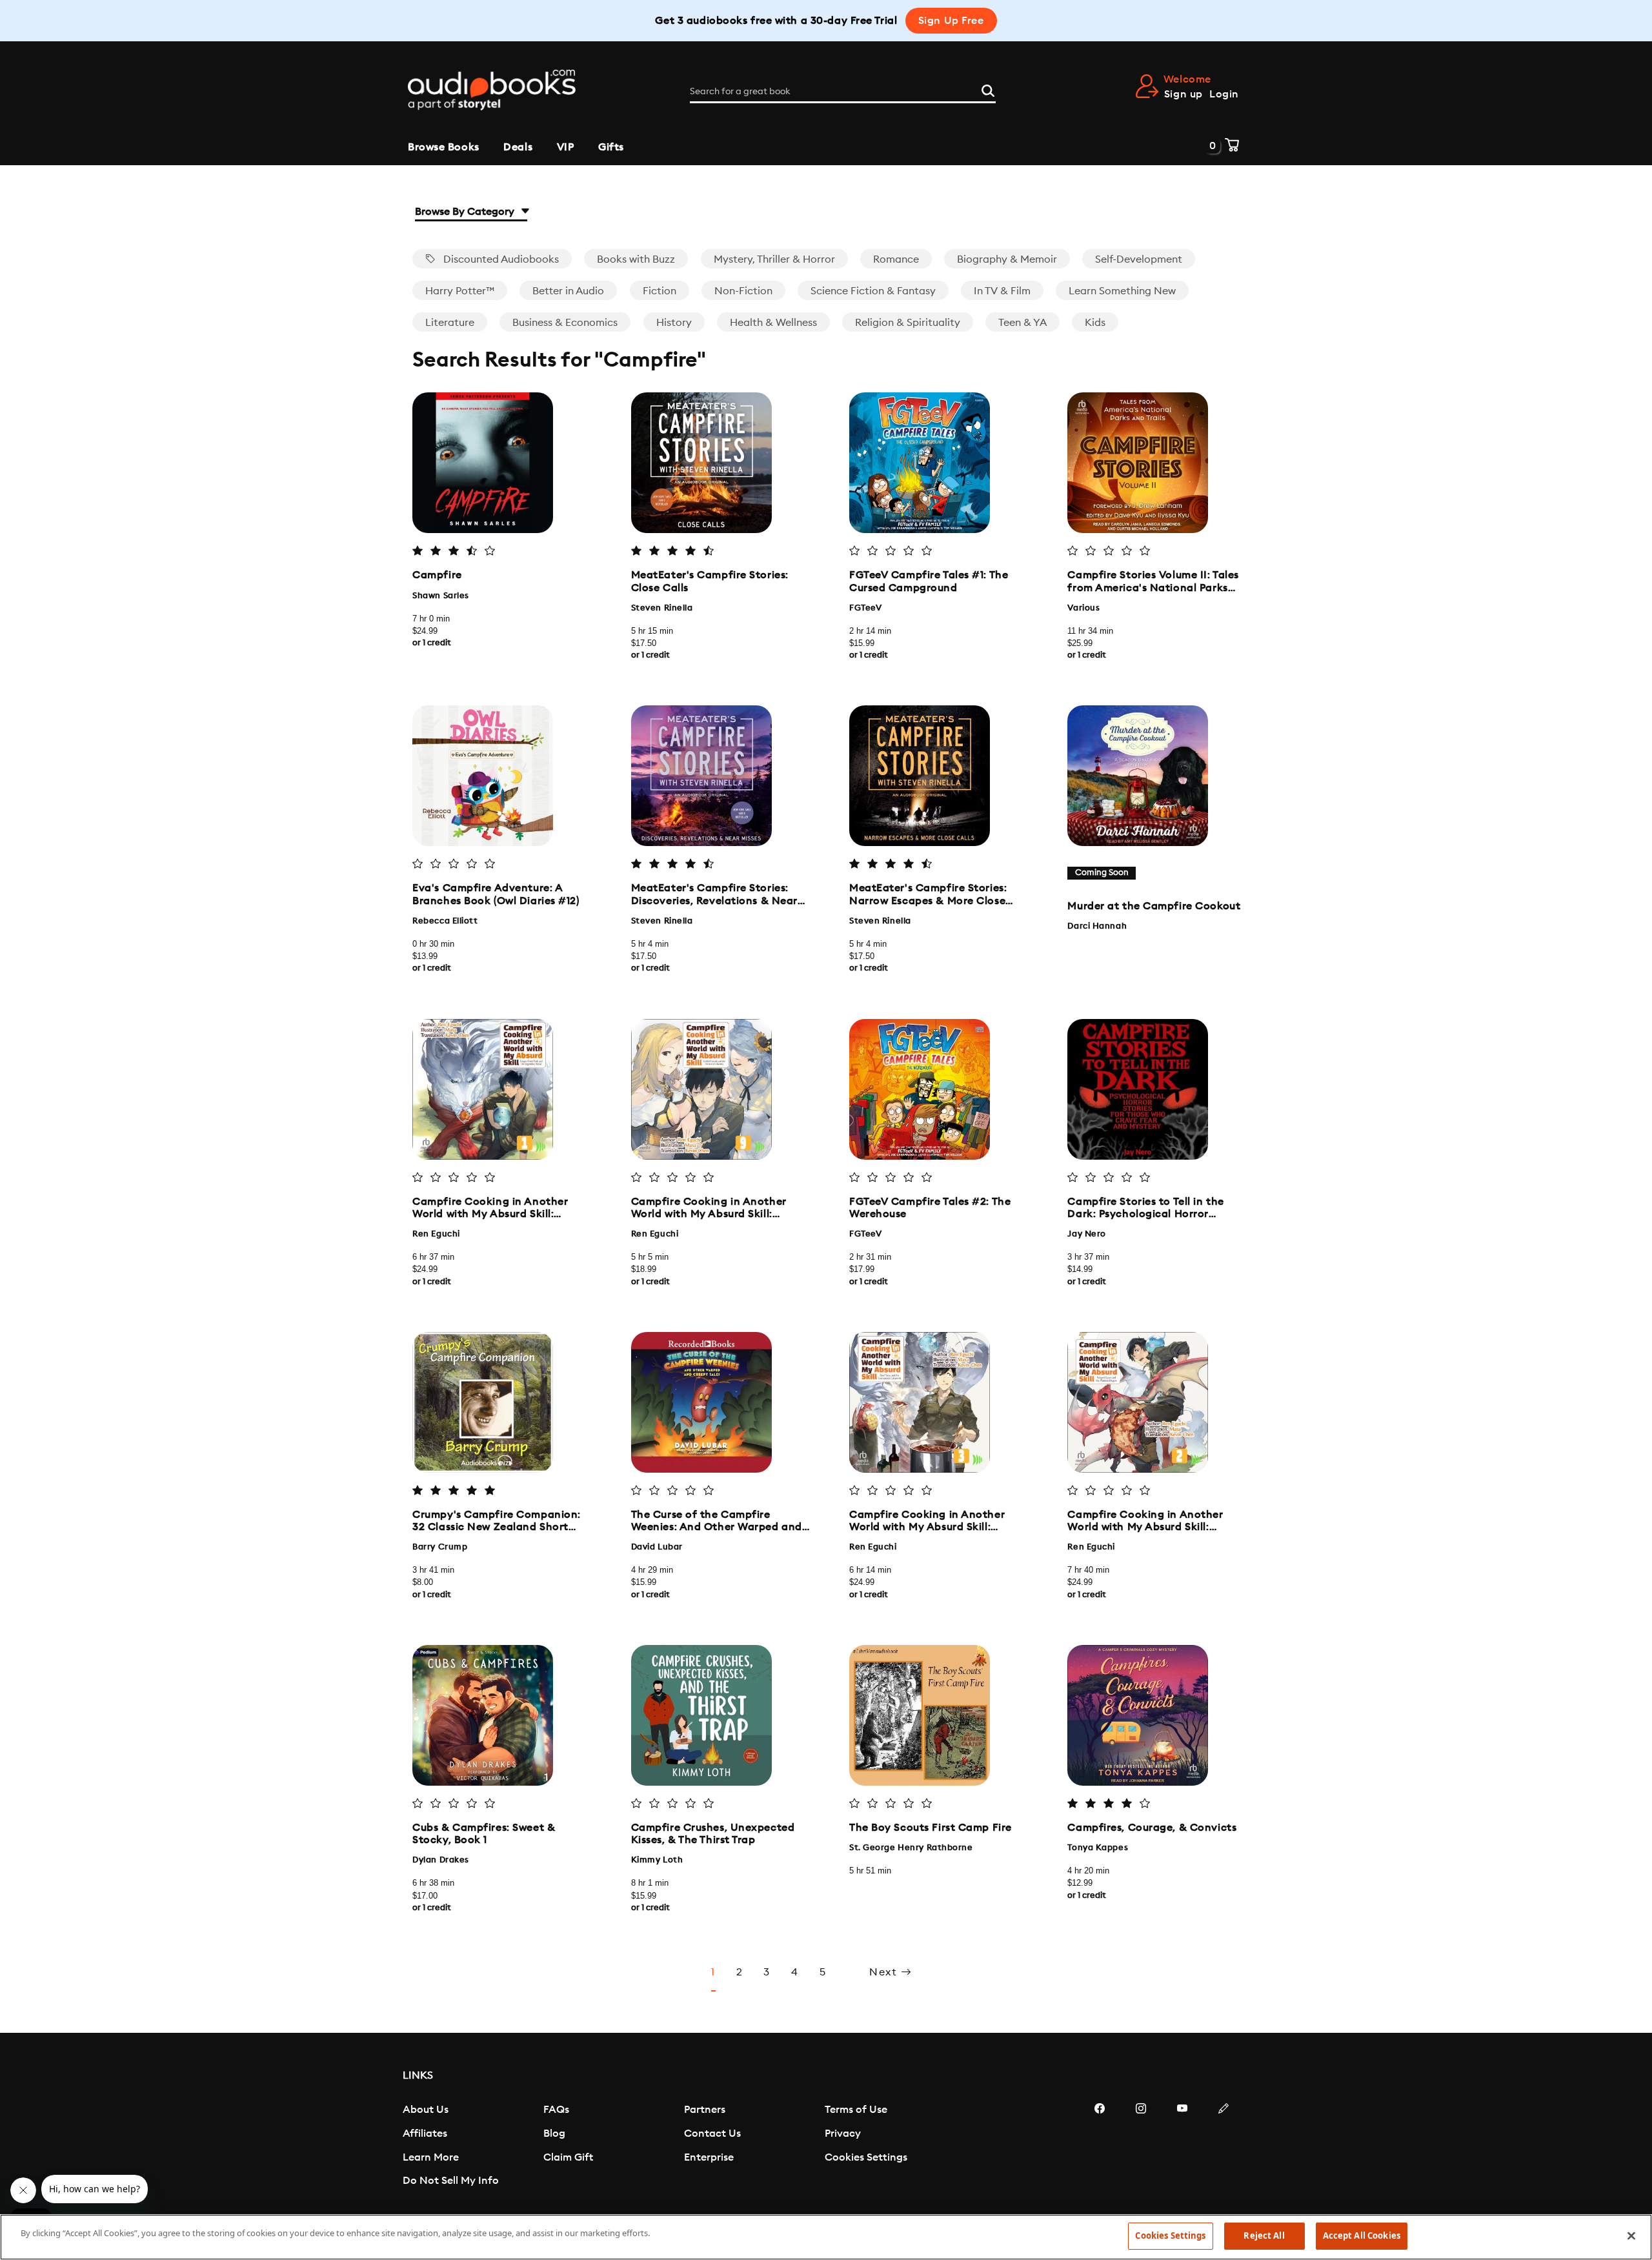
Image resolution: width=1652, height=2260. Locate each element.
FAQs (556, 2110)
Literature (450, 323)
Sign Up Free (951, 21)
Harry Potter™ (460, 291)
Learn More (431, 2157)
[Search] (988, 89)
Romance (896, 259)
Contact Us (712, 2134)
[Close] (1631, 2235)
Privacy (843, 2134)
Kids (1095, 323)
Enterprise (709, 2157)
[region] (826, 2237)
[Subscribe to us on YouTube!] (1182, 2147)
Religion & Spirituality (908, 323)
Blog (554, 2134)
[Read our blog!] (1224, 2147)
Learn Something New (1122, 291)
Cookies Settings (866, 2157)
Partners (705, 2110)
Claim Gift (568, 2157)
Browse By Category (466, 212)
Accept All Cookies (1362, 2235)
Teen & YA (1022, 323)
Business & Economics (565, 323)
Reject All (1264, 2235)
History (674, 323)
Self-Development (1139, 259)
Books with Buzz (636, 259)
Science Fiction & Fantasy (873, 291)
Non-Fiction (743, 291)
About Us (426, 2110)
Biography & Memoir (1007, 259)
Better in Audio (568, 291)
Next (885, 1972)
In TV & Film (1002, 291)
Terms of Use (856, 2110)
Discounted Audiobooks (500, 259)
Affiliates (425, 2134)
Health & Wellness (773, 323)
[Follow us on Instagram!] (1141, 2147)
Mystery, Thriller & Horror (774, 259)
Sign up (1184, 94)
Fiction (660, 291)
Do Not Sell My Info (451, 2181)
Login (1224, 94)
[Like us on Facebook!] (1100, 2147)
